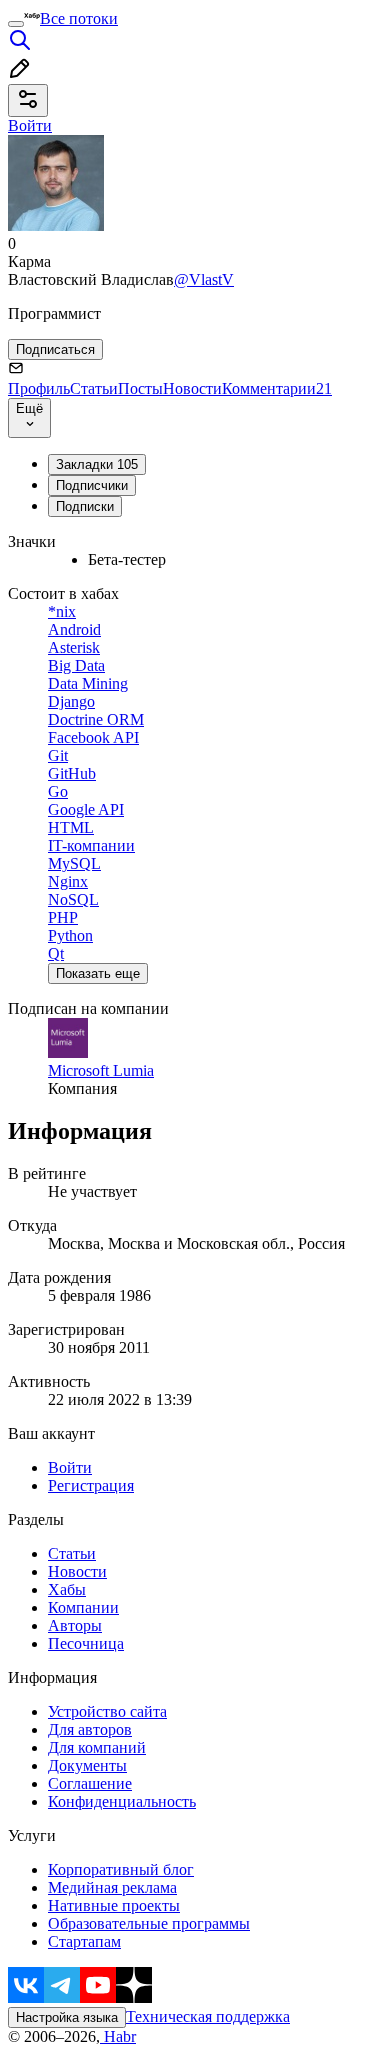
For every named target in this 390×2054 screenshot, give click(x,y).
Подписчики (92, 485)
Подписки (85, 506)
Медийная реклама (112, 1887)
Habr (118, 2036)
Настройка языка (67, 2017)
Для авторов (90, 1729)
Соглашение (90, 1783)
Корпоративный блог (121, 1869)
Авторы (75, 1625)
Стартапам (84, 1941)
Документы (87, 1765)
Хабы (67, 1589)
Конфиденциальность (122, 1801)
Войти (70, 1467)
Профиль (39, 388)
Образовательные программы (149, 1923)
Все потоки (79, 18)
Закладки (97, 464)
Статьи (94, 388)
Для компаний (97, 1747)
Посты (140, 388)
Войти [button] (30, 125)
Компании (83, 1607)
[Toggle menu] (16, 24)
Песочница (86, 1643)
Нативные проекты (114, 1905)
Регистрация (91, 1485)
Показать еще (98, 973)
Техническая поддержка (208, 2016)
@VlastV (204, 279)
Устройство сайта (107, 1711)
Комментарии (277, 388)
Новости (192, 388)
